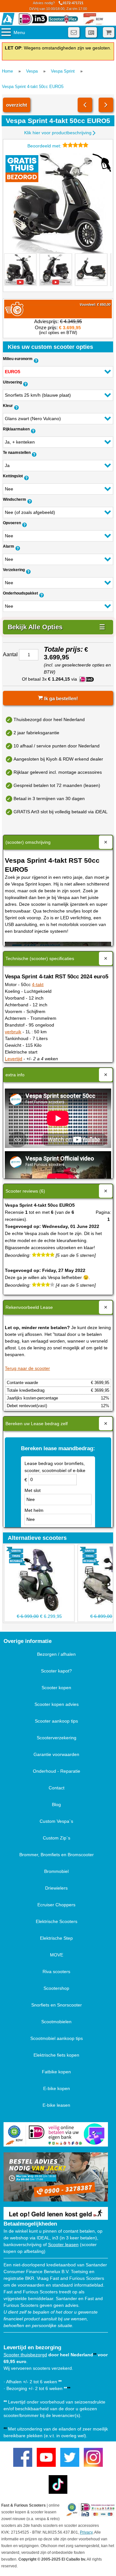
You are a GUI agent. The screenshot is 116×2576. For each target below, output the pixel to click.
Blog (56, 1804)
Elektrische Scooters (57, 1921)
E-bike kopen (57, 2088)
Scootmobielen (56, 2022)
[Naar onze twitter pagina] (70, 2457)
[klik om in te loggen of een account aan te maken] (91, 32)
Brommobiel (56, 1871)
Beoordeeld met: (45, 146)
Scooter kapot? (56, 1671)
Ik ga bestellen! (60, 698)
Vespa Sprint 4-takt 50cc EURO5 (33, 87)
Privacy (86, 2532)
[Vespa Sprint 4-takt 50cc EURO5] (58, 203)
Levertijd (14, 1059)
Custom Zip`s (57, 1838)
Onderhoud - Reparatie (57, 1771)
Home (7, 71)
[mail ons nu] (74, 32)
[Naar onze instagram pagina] (93, 2457)
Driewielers (56, 1888)
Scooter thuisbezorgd (25, 2355)
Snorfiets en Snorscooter (57, 2005)
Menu (19, 32)
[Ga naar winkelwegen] (109, 32)
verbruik (13, 1032)
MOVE (57, 1955)
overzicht (17, 105)
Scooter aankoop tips (56, 1721)
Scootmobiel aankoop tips (57, 2038)
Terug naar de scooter (27, 1368)
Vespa (32, 71)
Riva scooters (56, 1972)
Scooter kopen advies (57, 1704)
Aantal (10, 654)
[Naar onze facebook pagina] (23, 2457)
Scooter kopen (56, 1688)
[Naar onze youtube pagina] (46, 2457)
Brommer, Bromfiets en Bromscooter (57, 1855)
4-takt (38, 984)
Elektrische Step (56, 1938)
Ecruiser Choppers (56, 1905)
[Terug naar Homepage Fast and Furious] (8, 19)
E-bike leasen (56, 2105)
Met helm (34, 1510)
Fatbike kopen (56, 2072)
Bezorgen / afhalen (56, 1654)
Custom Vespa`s (56, 1821)
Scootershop (56, 1988)
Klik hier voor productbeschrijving (58, 133)
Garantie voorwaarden (56, 1754)
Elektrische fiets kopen (56, 2055)
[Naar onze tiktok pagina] (58, 2485)
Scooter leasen (63, 2245)
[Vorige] (85, 105)
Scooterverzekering (57, 1738)
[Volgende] (106, 105)
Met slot (33, 1490)
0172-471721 (58, 6)
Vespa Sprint (63, 71)
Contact (57, 1788)
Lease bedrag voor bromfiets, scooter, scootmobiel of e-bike (55, 1467)
